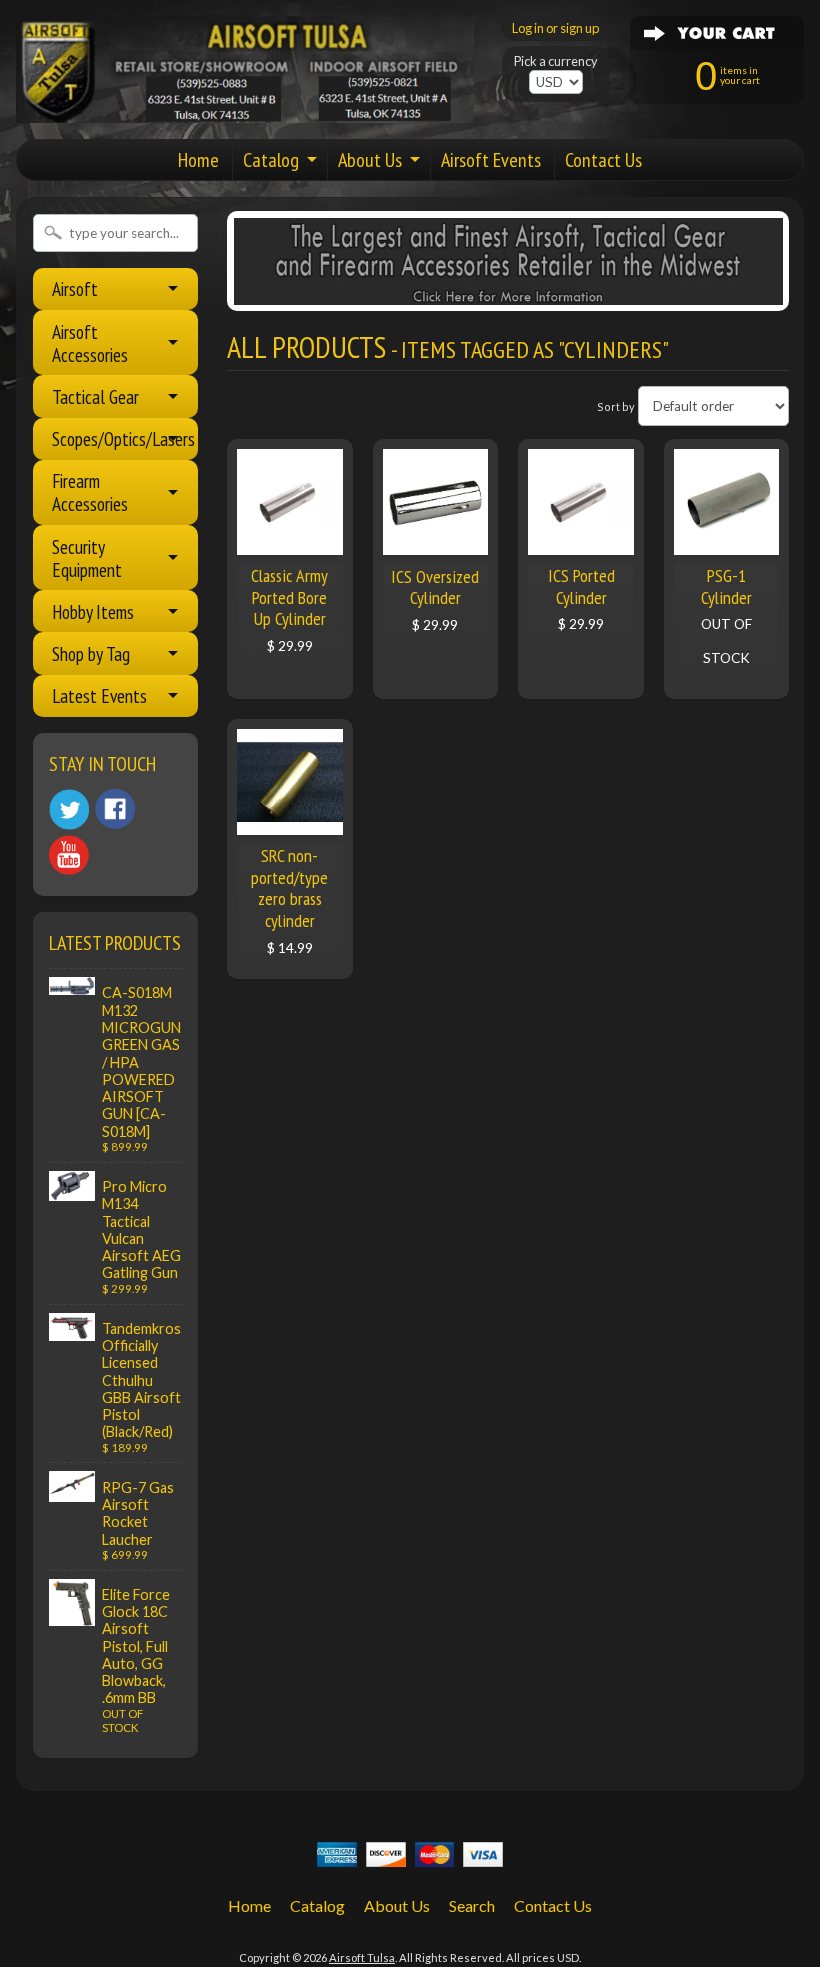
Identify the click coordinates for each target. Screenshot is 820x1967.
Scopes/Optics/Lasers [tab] (123, 438)
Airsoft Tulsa (362, 1957)
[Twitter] (69, 809)
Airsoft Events (491, 160)
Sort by (616, 406)
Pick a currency (556, 61)
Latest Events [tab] (99, 695)
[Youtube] (69, 855)
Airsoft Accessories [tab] (90, 343)
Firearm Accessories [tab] (90, 492)
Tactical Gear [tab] (95, 396)
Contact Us (603, 160)
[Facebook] (115, 809)
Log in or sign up (555, 28)
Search (472, 1905)
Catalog (271, 160)
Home (198, 160)
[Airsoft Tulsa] (245, 111)
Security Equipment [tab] (87, 558)
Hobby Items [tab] (93, 611)
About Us (370, 160)
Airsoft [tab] (75, 288)
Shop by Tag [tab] (91, 653)
